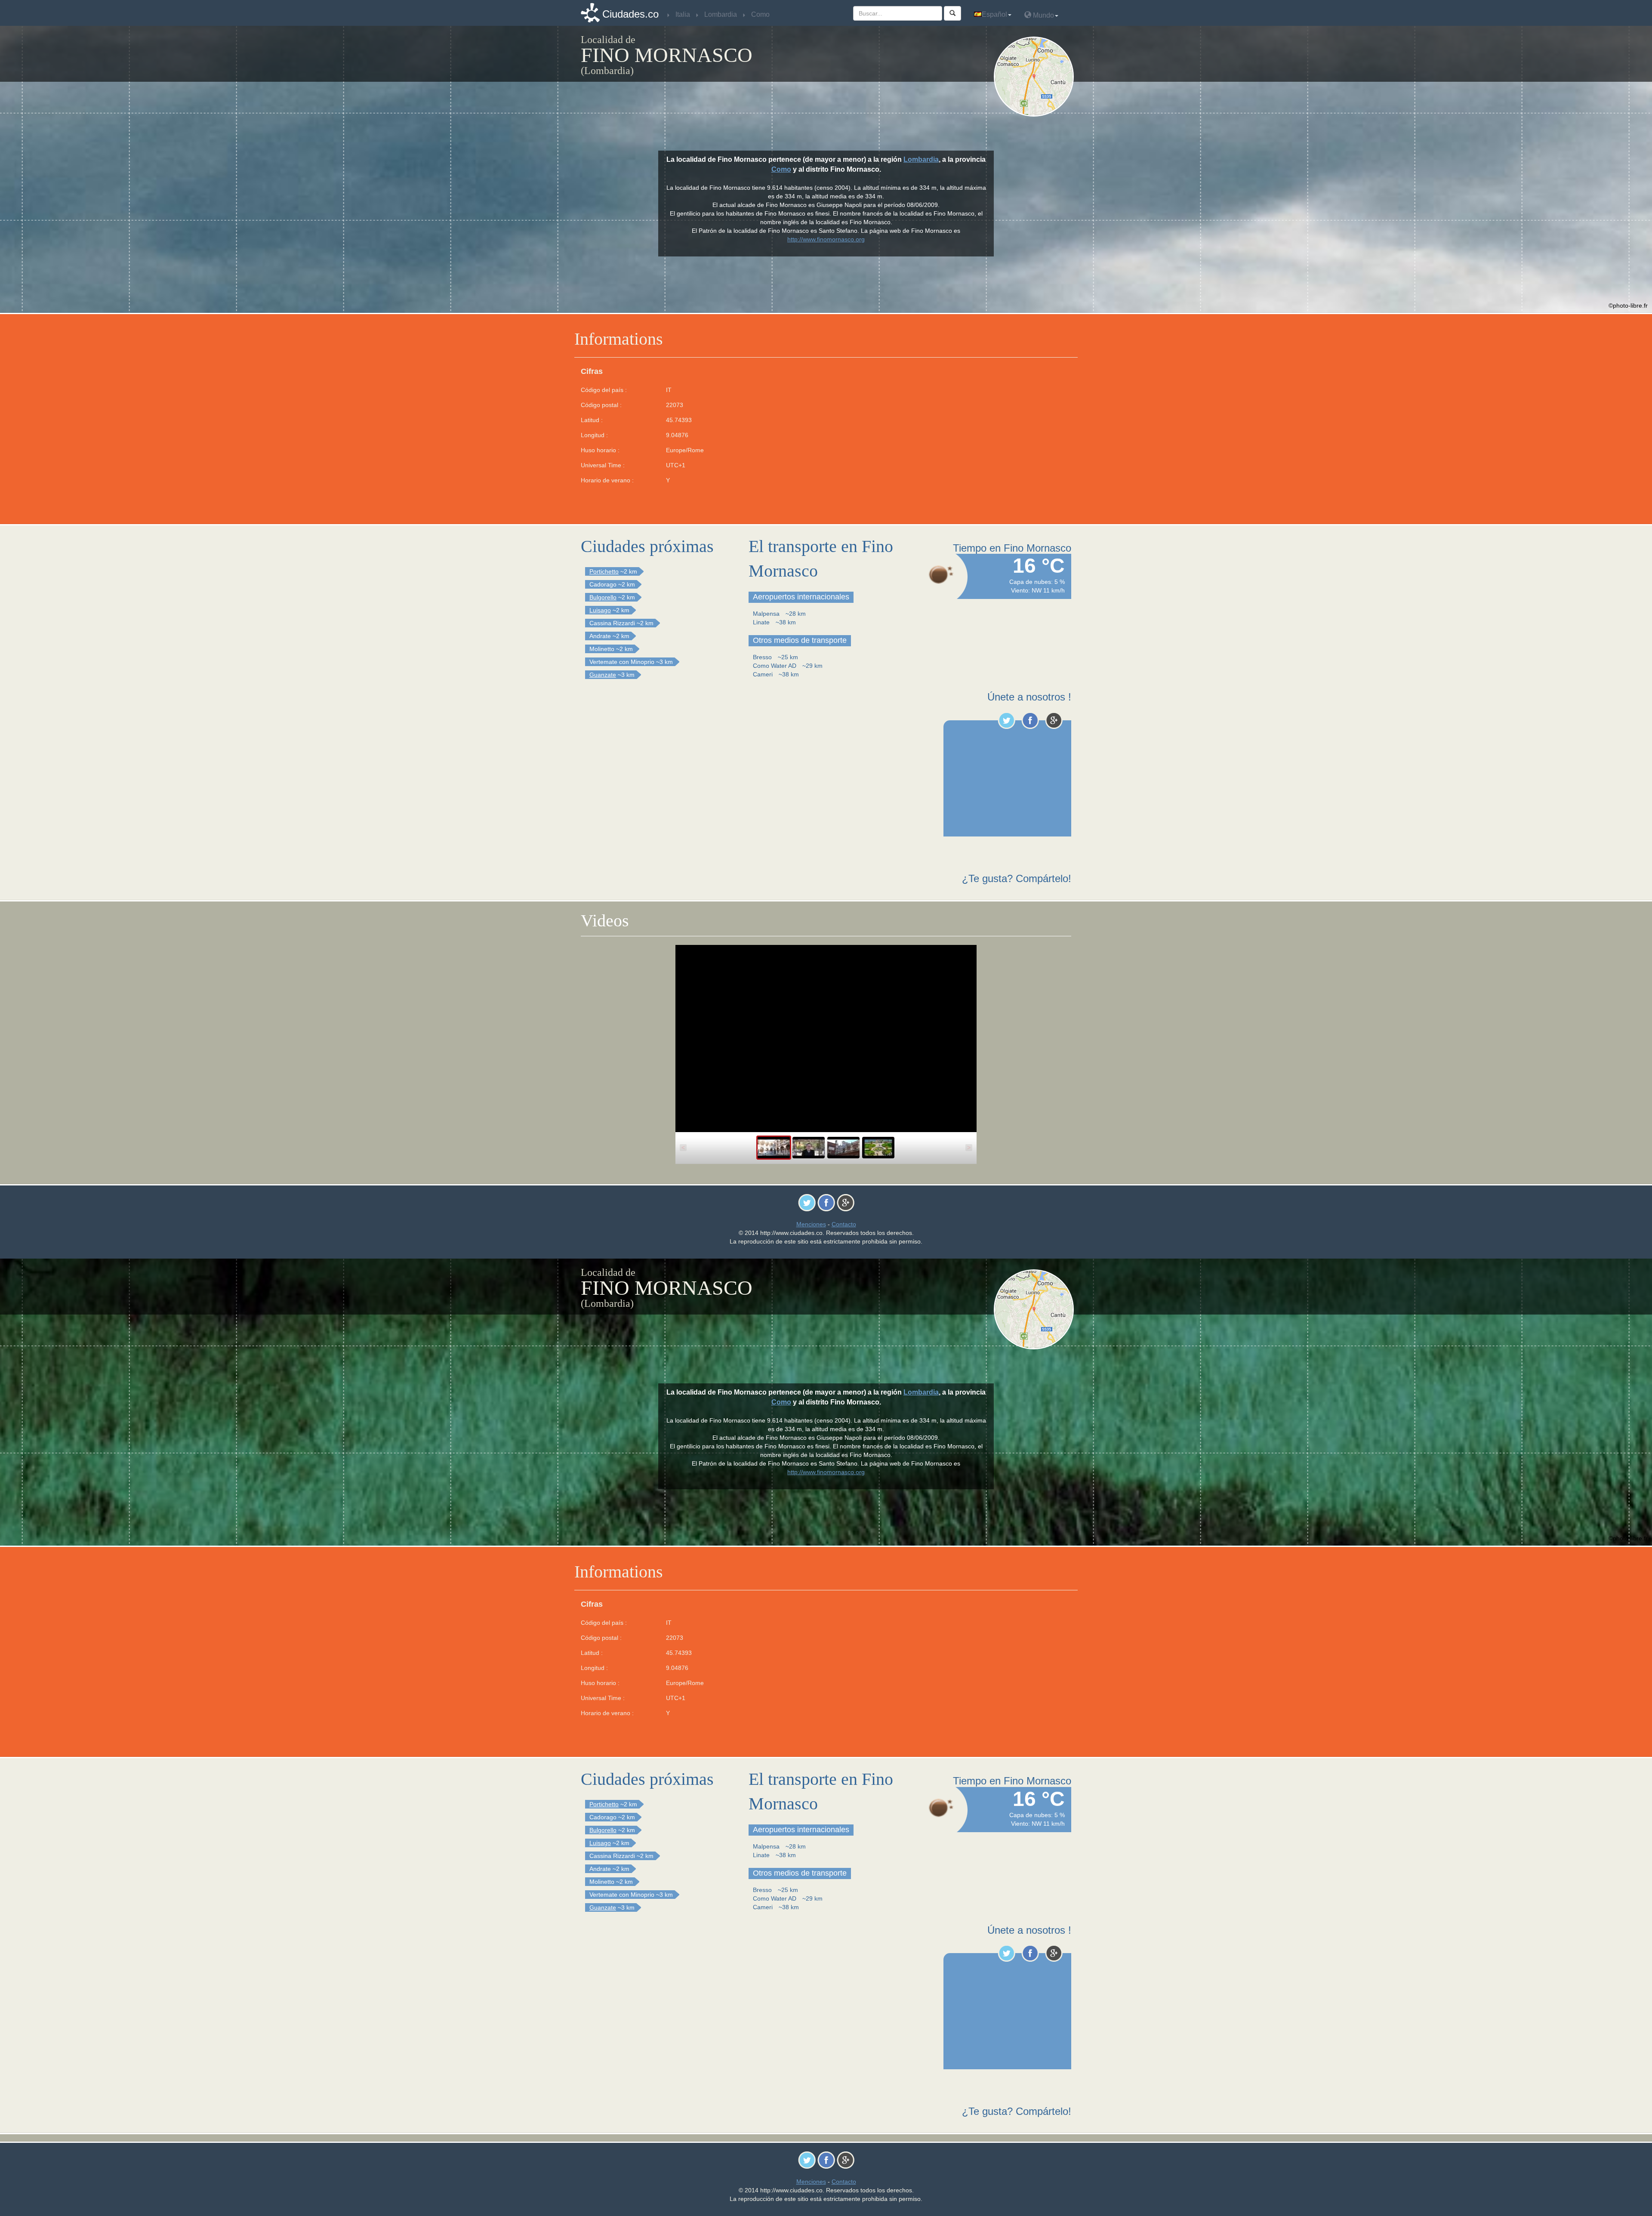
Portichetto (604, 571)
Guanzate (603, 675)
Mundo (1043, 15)
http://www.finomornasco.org (826, 239)
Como (781, 169)
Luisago (600, 610)
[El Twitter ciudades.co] (1006, 720)
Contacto (844, 1224)
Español (994, 14)
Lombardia (921, 159)
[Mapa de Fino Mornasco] (1036, 77)
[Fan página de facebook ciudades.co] (1030, 720)
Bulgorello (603, 597)
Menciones (811, 1224)
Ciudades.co (630, 14)
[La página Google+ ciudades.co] (1054, 720)
